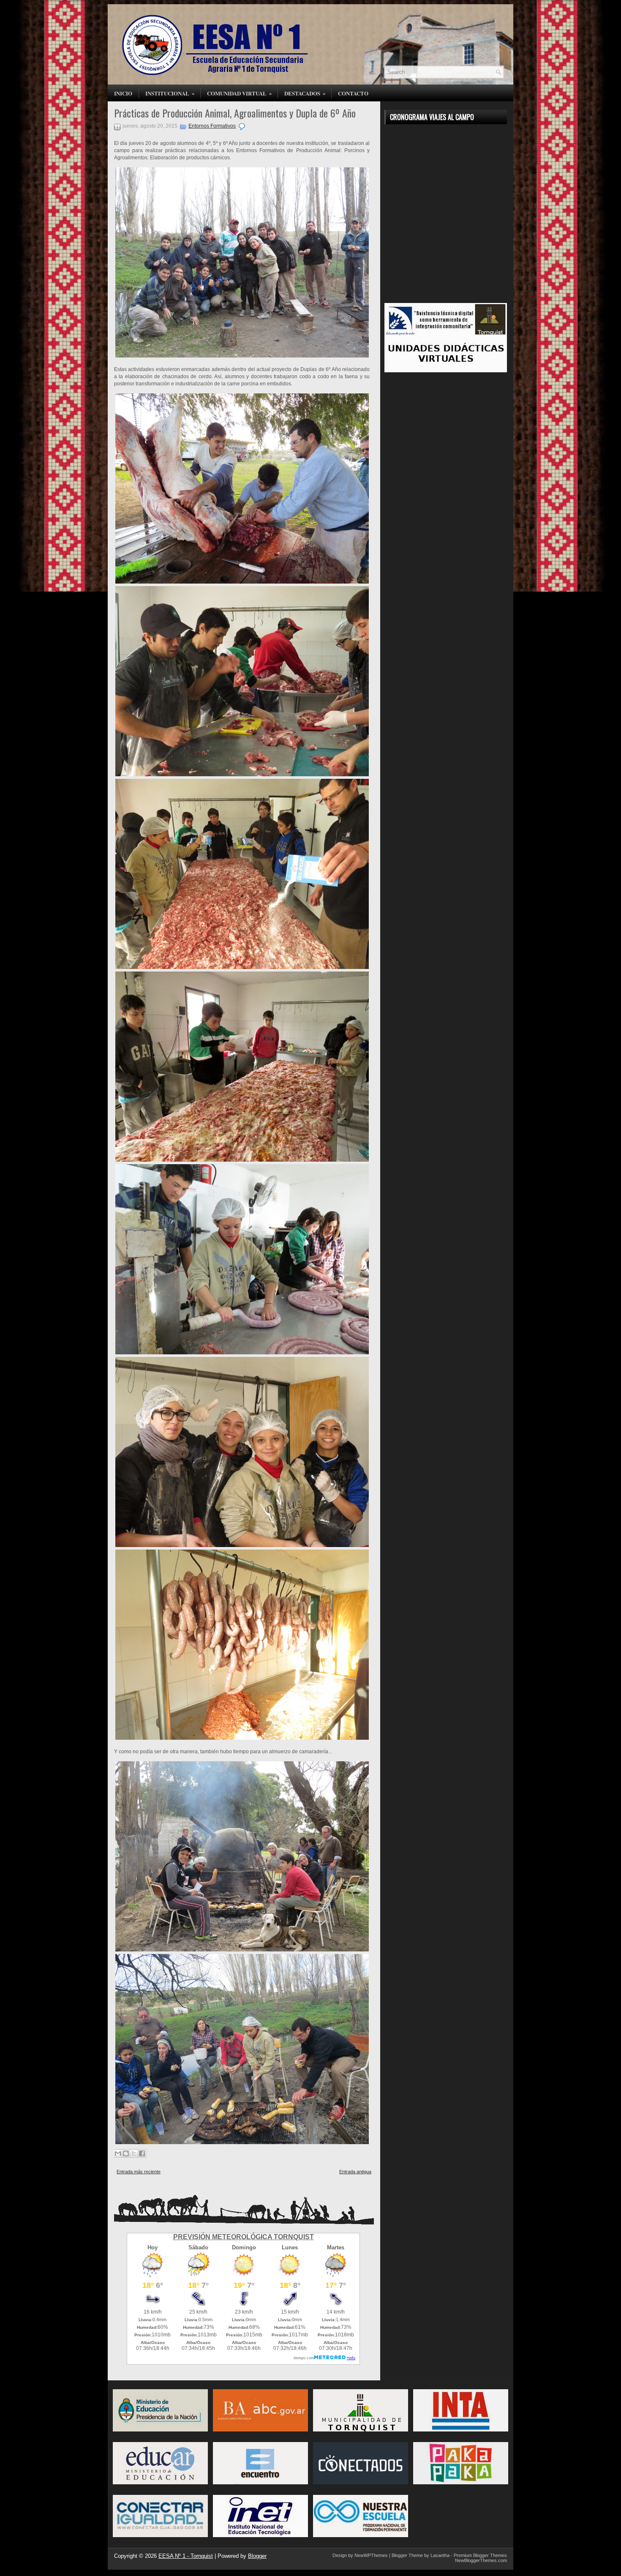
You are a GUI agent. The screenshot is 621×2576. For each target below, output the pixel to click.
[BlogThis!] (126, 2153)
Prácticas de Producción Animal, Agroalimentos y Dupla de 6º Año (235, 113)
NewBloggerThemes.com (481, 2560)
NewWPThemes (371, 2555)
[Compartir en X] (134, 2153)
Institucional (170, 93)
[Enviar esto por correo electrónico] (118, 2153)
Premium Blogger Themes (480, 2555)
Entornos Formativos (212, 126)
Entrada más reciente (139, 2172)
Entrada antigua (355, 2172)
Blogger (257, 2556)
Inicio (123, 93)
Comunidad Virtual (240, 93)
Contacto (353, 93)
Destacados (305, 93)
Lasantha (440, 2555)
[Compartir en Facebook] (142, 2153)
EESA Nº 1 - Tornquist (186, 2556)
